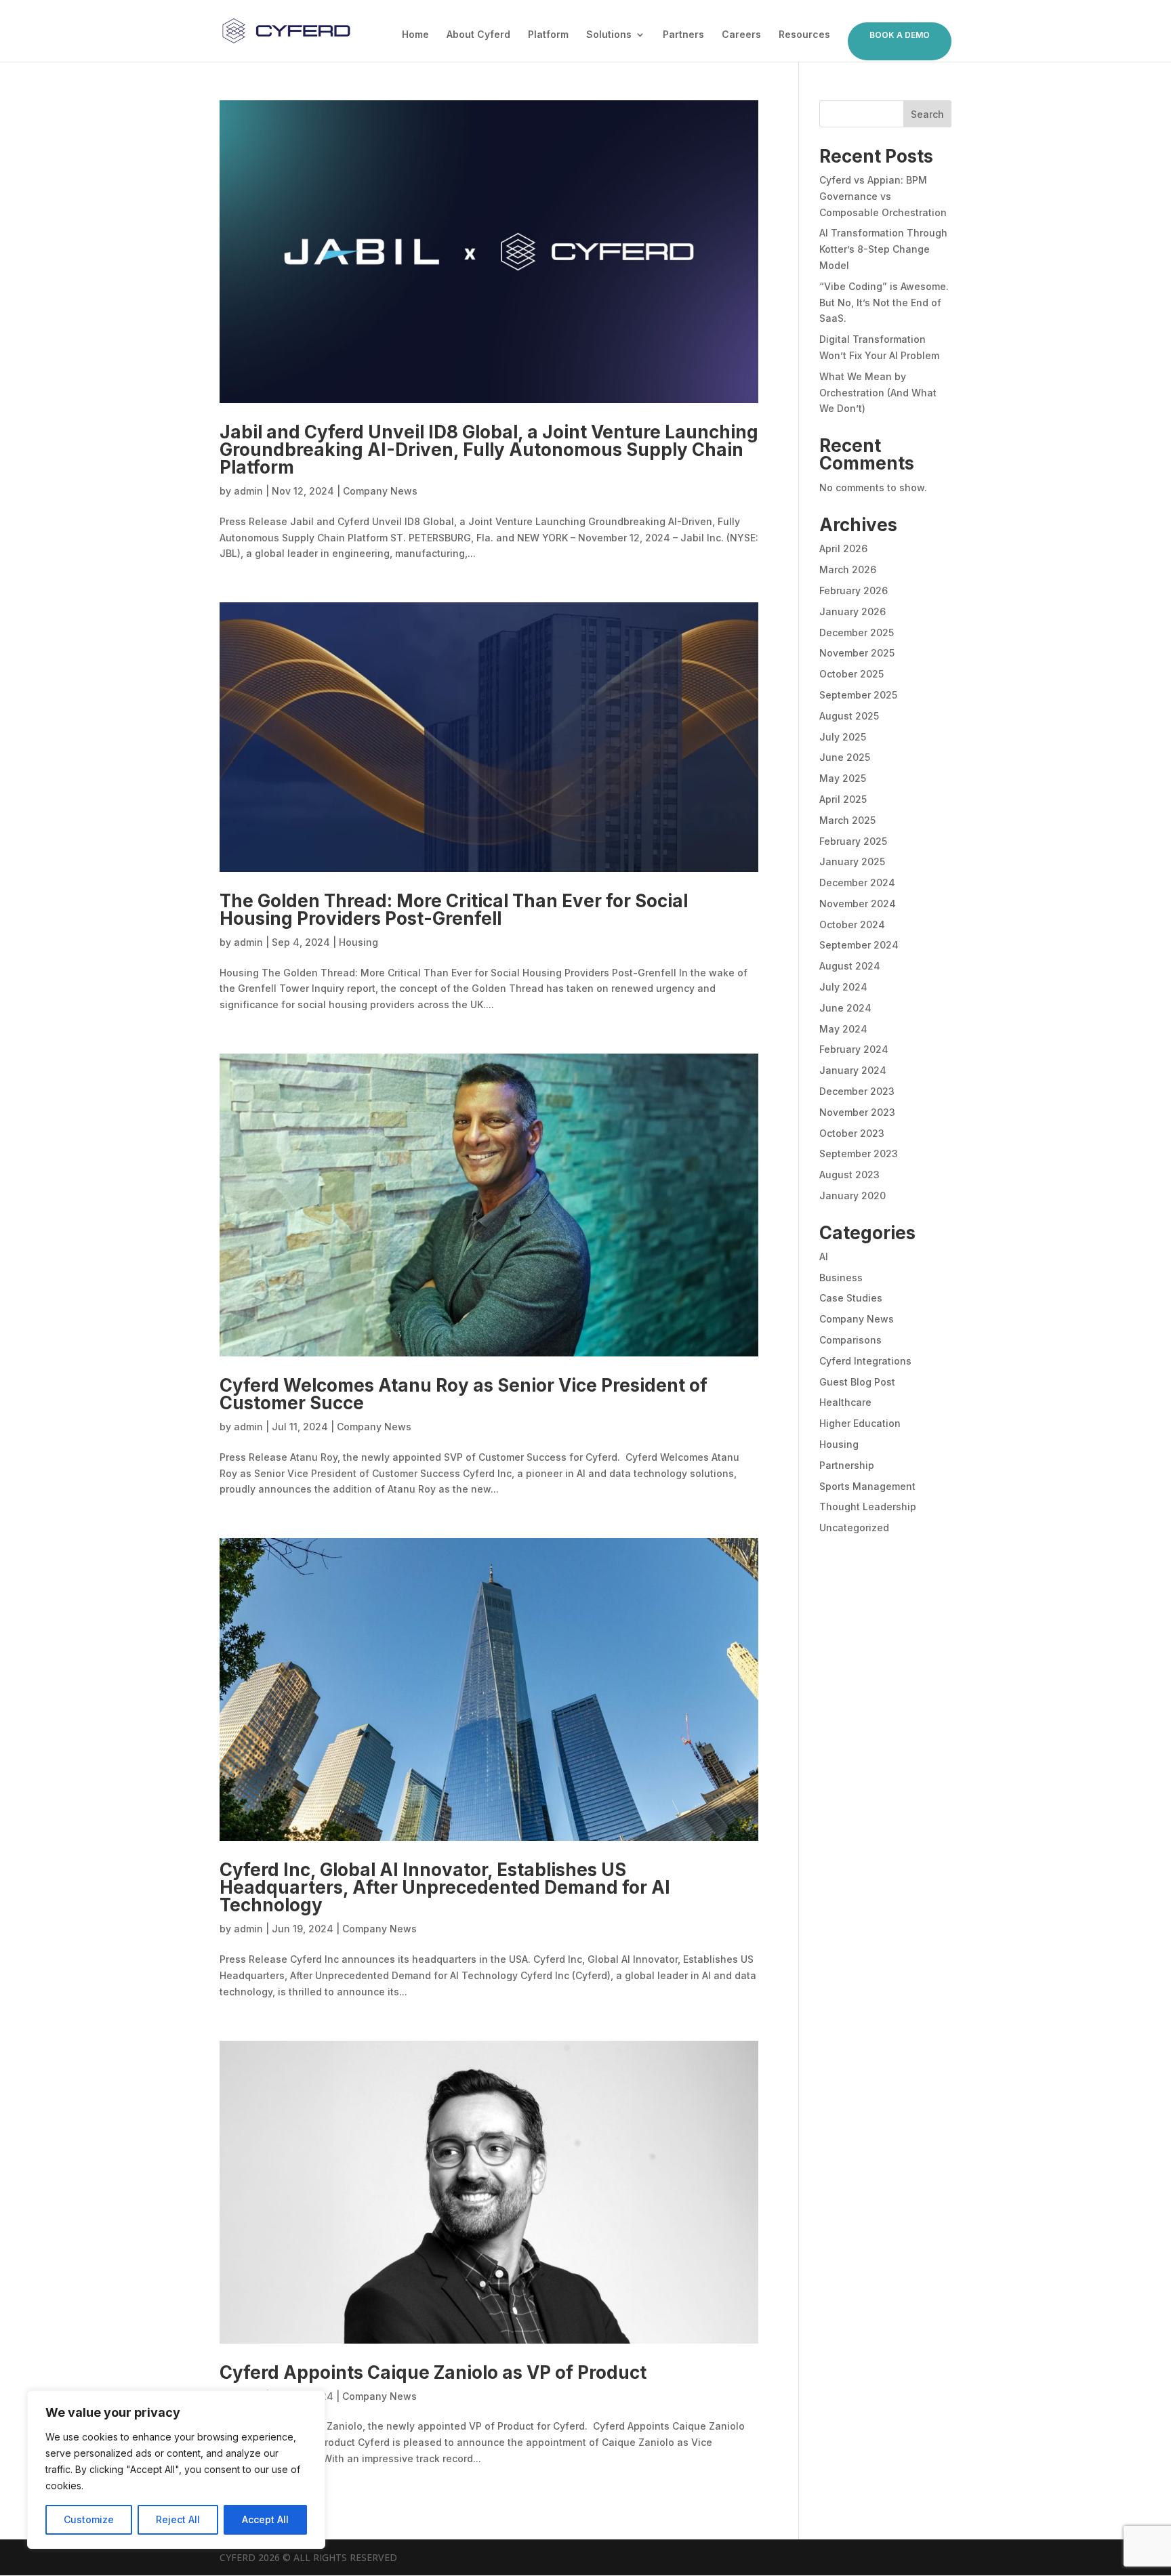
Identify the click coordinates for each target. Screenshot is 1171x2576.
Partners (683, 35)
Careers (741, 35)
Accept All (265, 2519)
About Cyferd (478, 35)
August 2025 (849, 716)
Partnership (847, 1465)
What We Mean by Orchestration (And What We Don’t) (878, 393)
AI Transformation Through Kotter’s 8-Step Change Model (883, 249)
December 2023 (857, 1091)
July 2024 (843, 987)
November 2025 (857, 653)
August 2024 (850, 966)
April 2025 (843, 799)
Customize (89, 2519)
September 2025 (858, 695)
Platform (548, 35)
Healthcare (845, 1402)
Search (927, 114)
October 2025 (851, 674)
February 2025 (853, 841)
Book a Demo (900, 35)
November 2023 (857, 1112)
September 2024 (859, 945)
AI (824, 1256)
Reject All (178, 2519)
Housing (358, 942)
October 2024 (852, 925)
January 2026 (852, 611)
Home (415, 35)
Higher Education (860, 1423)
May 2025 (843, 778)
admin (248, 491)
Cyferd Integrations (865, 1361)
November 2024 (858, 903)
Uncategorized (854, 1528)
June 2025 (845, 757)
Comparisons (850, 1340)
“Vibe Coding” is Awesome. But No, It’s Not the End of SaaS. (884, 303)
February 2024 (854, 1049)
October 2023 (852, 1133)
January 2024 (853, 1070)
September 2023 (859, 1154)
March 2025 (847, 820)
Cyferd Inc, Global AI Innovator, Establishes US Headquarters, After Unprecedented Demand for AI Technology (445, 1887)
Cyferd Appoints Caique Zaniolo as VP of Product (435, 2372)
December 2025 (857, 632)
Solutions (609, 35)
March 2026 (848, 569)
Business (841, 1277)
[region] (176, 2470)
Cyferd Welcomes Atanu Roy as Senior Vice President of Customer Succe (464, 1394)
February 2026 (854, 590)
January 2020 (852, 1196)
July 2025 (843, 737)
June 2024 (845, 1008)
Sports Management (867, 1486)
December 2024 (857, 882)
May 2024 (843, 1029)
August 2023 (849, 1175)
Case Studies (851, 1298)
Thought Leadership (868, 1507)
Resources (804, 35)
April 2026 (843, 548)
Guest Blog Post (857, 1382)
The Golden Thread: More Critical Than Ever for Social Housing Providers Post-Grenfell (454, 910)
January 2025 (852, 861)
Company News (380, 491)
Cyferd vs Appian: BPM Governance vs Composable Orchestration (883, 196)
